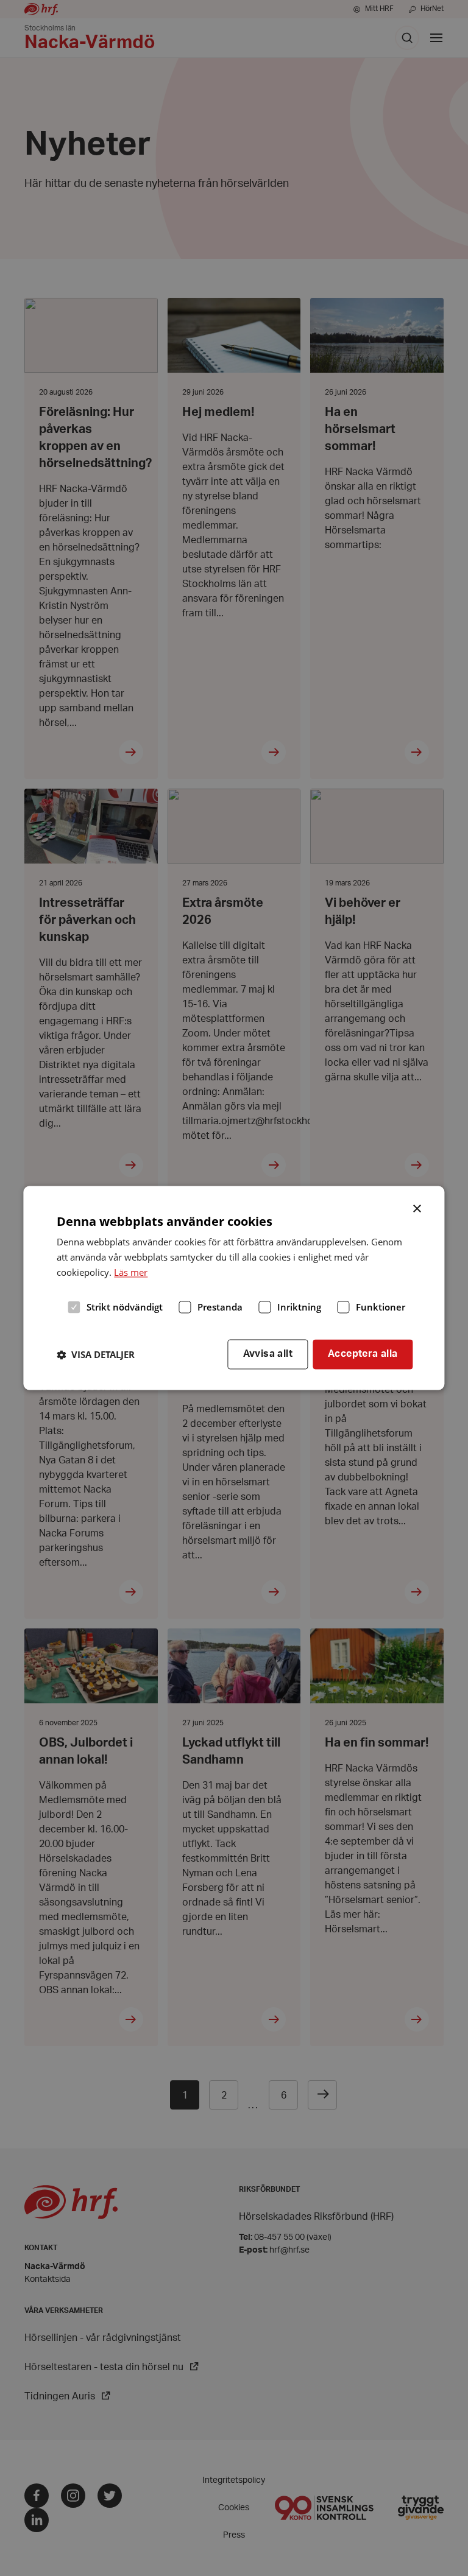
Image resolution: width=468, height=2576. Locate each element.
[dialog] (234, 1288)
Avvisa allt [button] (268, 1354)
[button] (96, 1354)
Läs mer (131, 1272)
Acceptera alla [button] (363, 1354)
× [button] (418, 1208)
